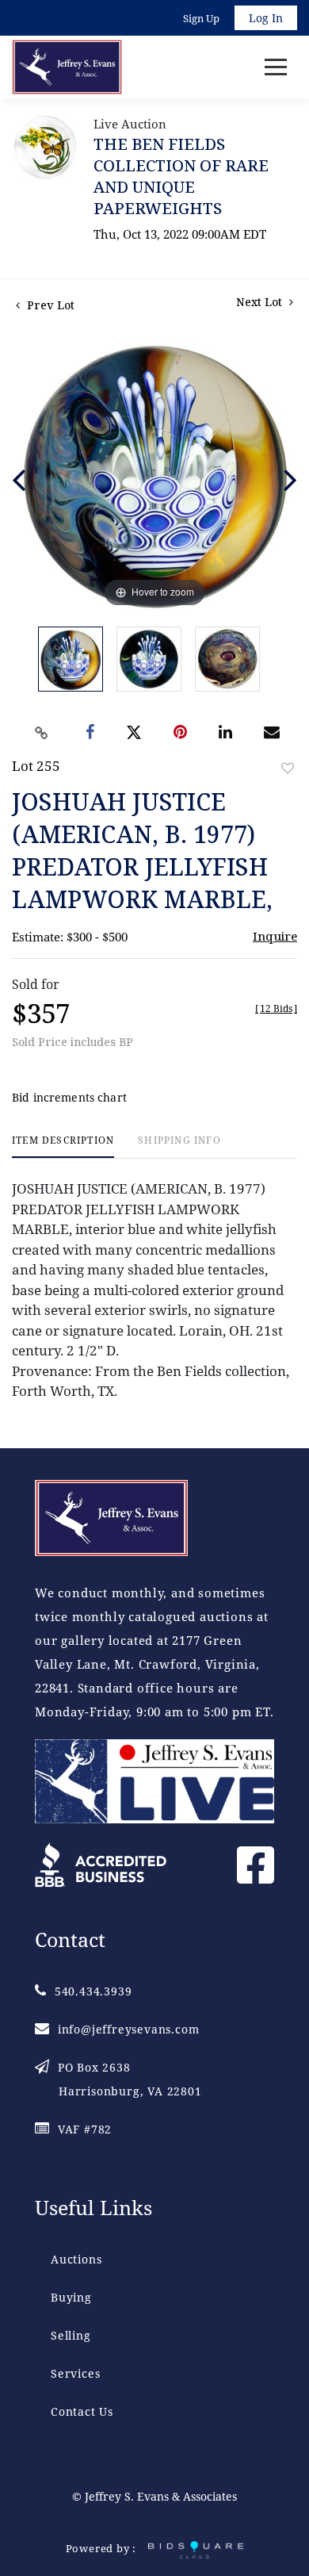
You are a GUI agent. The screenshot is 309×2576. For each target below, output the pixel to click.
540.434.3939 (93, 1991)
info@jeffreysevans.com (128, 2029)
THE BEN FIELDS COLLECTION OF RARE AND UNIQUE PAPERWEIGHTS (181, 176)
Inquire (275, 936)
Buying (71, 2297)
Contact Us (82, 2411)
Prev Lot (49, 305)
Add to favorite (288, 768)
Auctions (76, 2259)
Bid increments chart (69, 1097)
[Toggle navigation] (276, 67)
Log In (266, 18)
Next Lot (261, 302)
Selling (71, 2335)
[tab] (63, 1146)
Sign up (201, 18)
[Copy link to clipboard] (42, 733)
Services (75, 2373)
